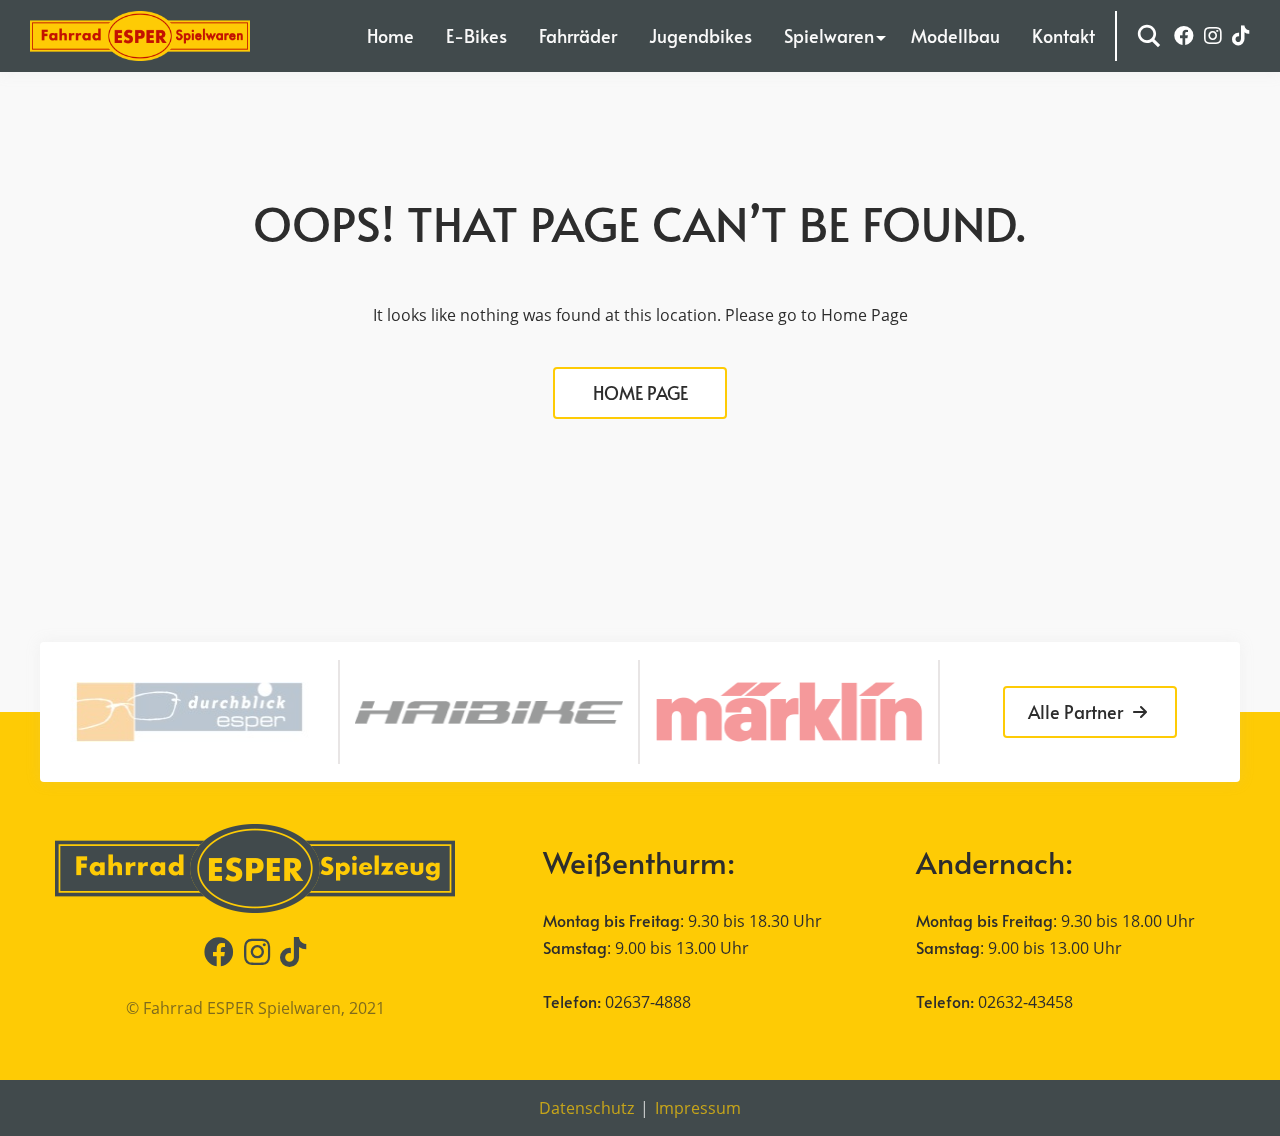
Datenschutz (586, 1108)
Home (390, 35)
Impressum (698, 1108)
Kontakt (1063, 35)
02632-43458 (1025, 1002)
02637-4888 (648, 1002)
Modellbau (955, 35)
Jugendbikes (700, 35)
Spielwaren (829, 35)
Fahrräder (578, 35)
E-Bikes (476, 35)
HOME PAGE (640, 392)
